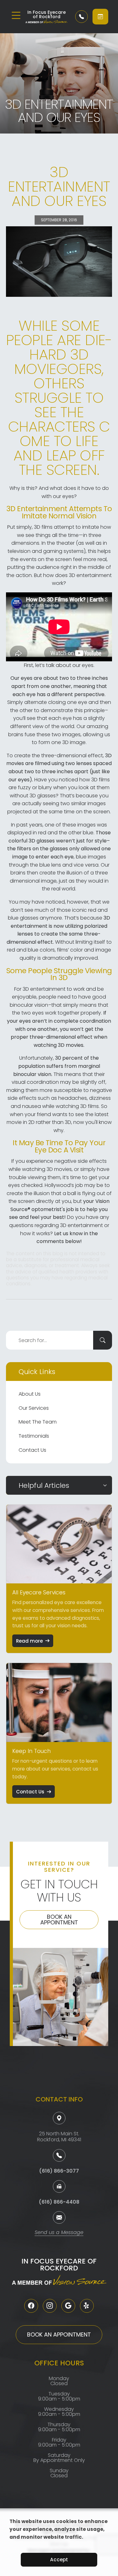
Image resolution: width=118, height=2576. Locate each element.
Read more (29, 1641)
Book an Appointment (59, 1920)
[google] (68, 2306)
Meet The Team (38, 1422)
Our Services (34, 1408)
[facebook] (31, 2306)
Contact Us (32, 1450)
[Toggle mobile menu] (16, 15)
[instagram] (50, 2306)
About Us (30, 1394)
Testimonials (34, 1436)
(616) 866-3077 (59, 2171)
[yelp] (87, 2306)
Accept (59, 2560)
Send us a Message (59, 2233)
